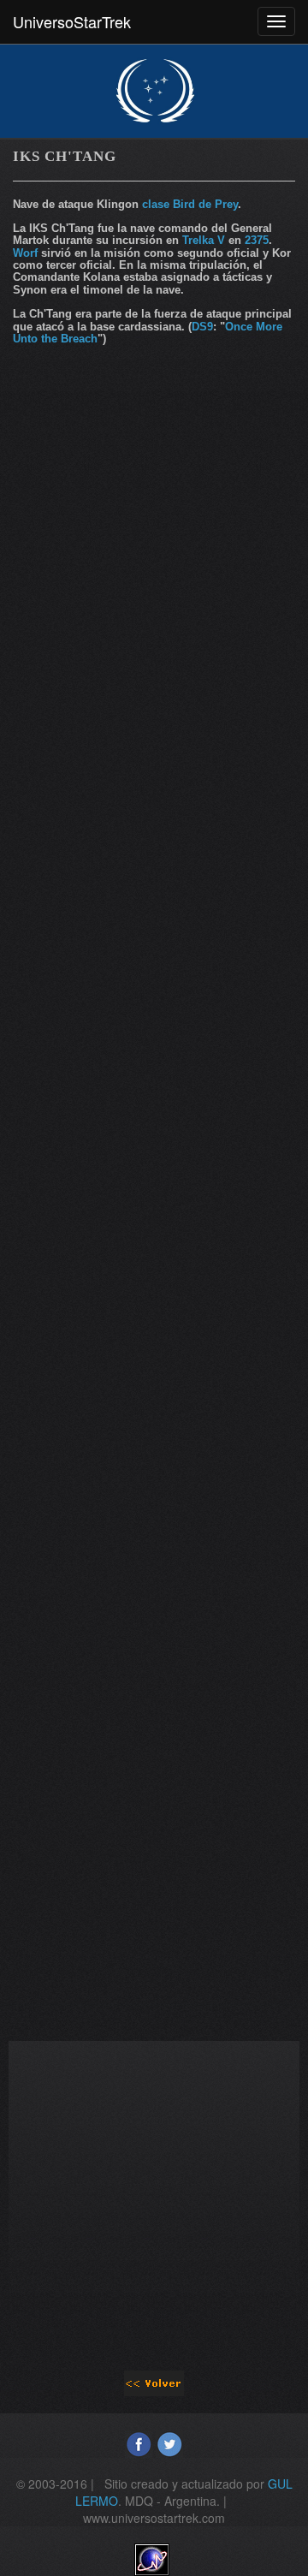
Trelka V (204, 240)
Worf (25, 253)
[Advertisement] (154, 533)
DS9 (202, 327)
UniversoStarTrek (72, 21)
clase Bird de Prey (190, 204)
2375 (257, 240)
